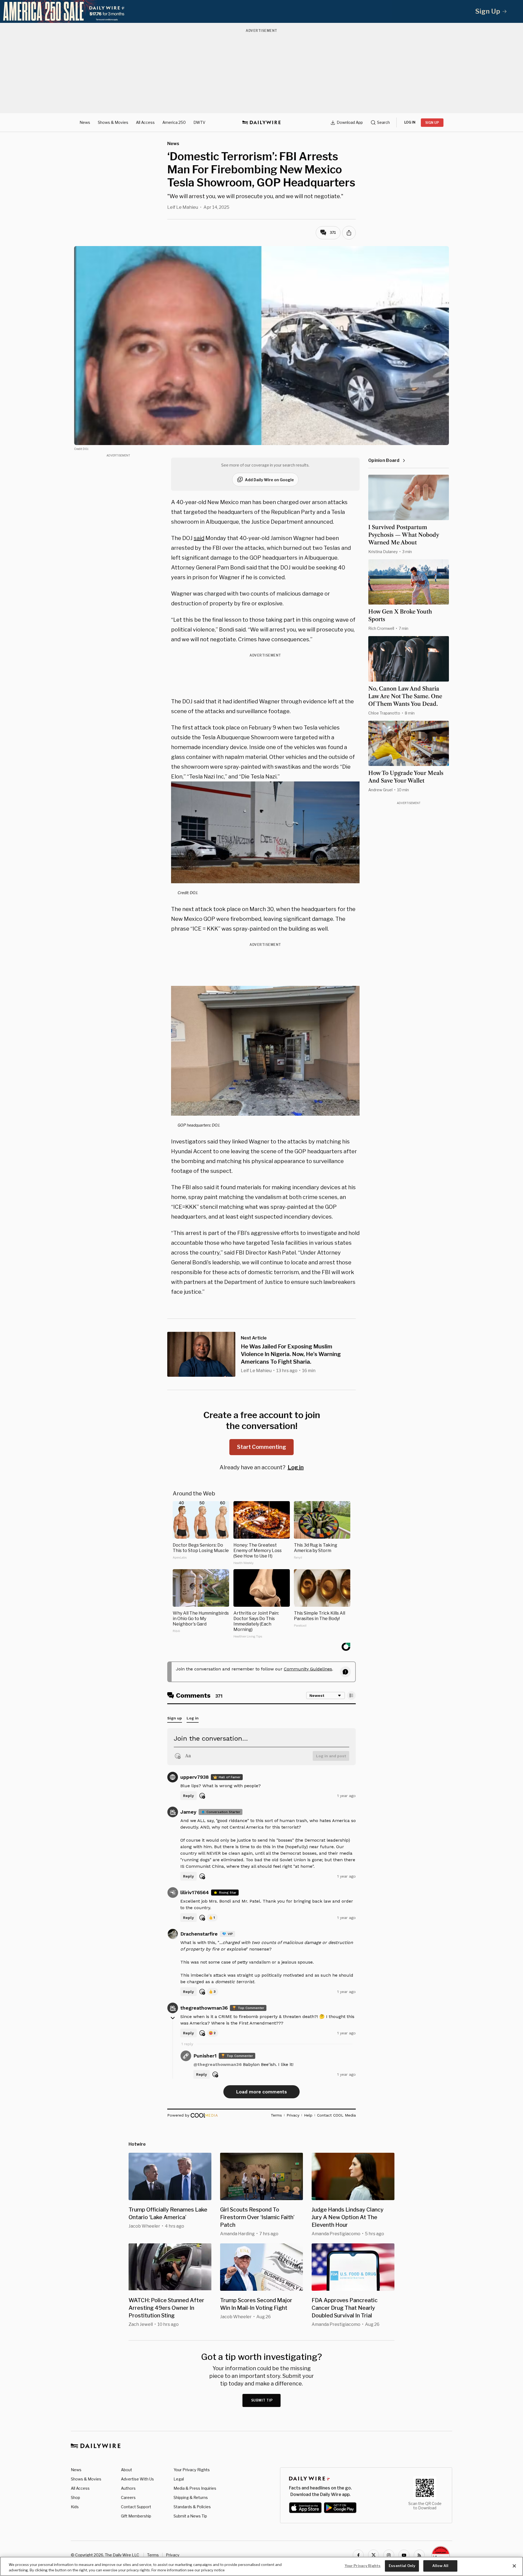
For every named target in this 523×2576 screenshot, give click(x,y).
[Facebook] (358, 2555)
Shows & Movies (113, 122)
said (199, 538)
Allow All (440, 2566)
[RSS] (419, 2555)
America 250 (174, 122)
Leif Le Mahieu (183, 207)
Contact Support (136, 2507)
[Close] (514, 2566)
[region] (261, 2566)
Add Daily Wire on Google (269, 480)
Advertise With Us (137, 2479)
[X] (373, 2555)
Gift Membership (136, 2516)
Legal (179, 2479)
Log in (296, 1467)
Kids (75, 2507)
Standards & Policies (192, 2507)
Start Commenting (261, 1447)
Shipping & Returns (191, 2497)
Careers (128, 2497)
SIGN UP (432, 123)
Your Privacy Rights (192, 2470)
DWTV (199, 122)
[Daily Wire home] (261, 122)
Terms (153, 2555)
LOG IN (410, 122)
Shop (75, 2497)
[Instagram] (389, 2555)
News (85, 122)
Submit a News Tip (190, 2516)
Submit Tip (262, 2400)
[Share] (349, 233)
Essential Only (402, 2566)
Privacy (173, 2555)
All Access (145, 122)
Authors (128, 2488)
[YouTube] (404, 2555)
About (127, 2470)
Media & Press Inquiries (195, 2488)
